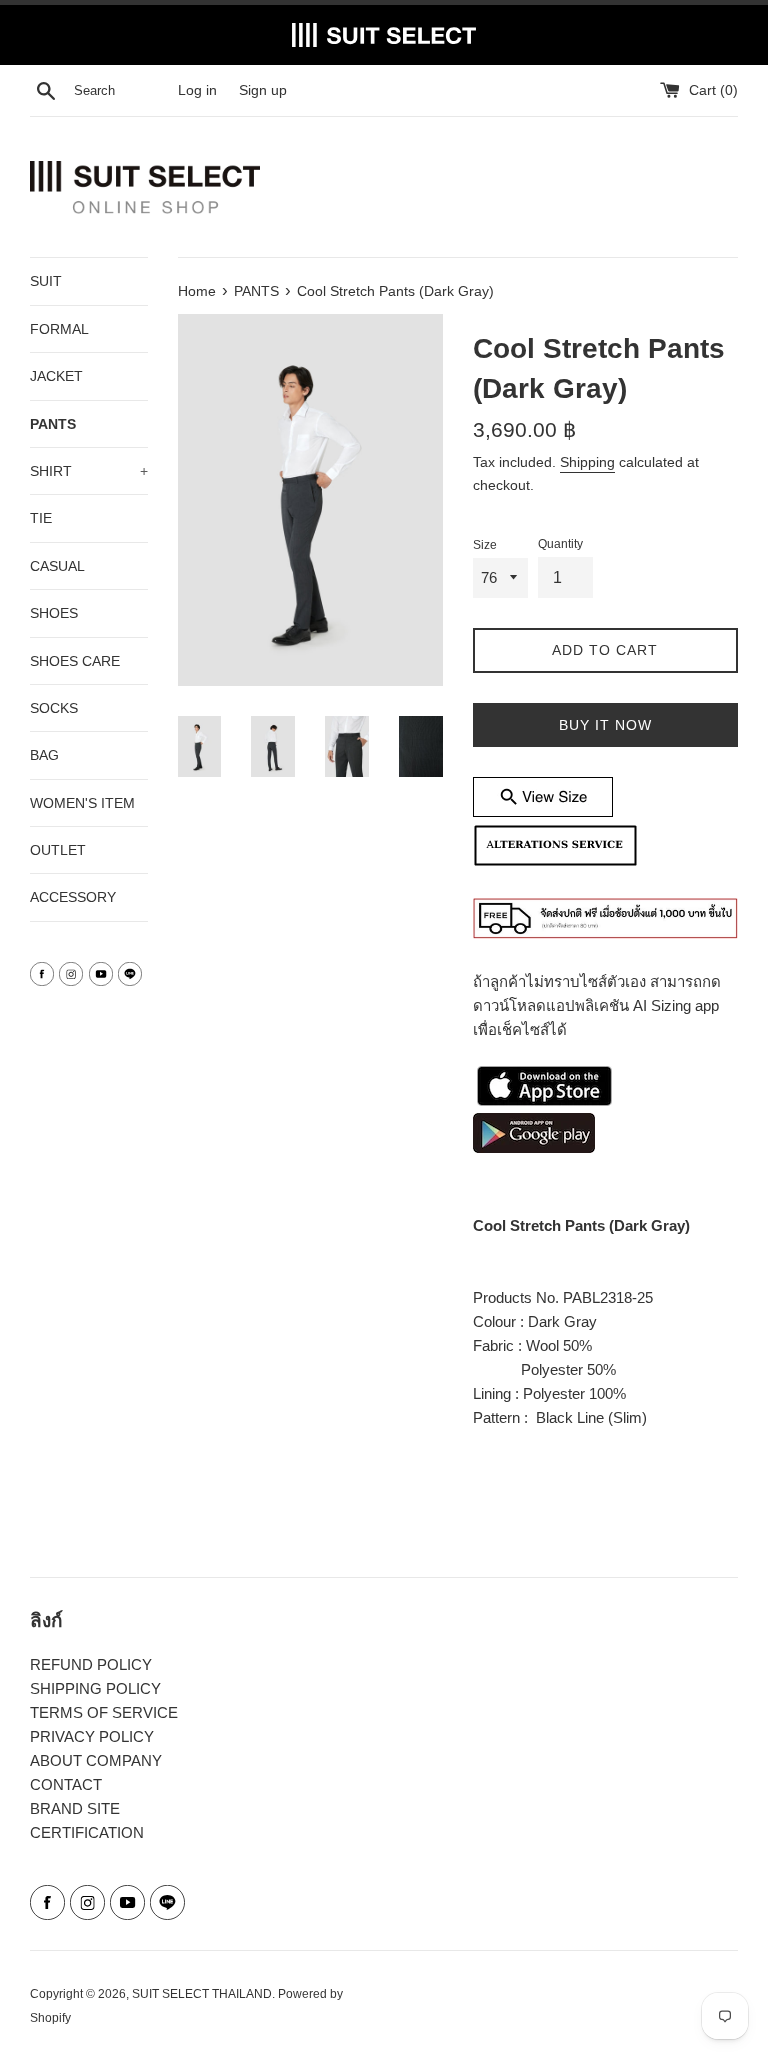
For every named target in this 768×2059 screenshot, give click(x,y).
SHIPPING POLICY (95, 1688)
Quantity (560, 544)
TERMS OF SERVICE (104, 1712)
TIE (41, 518)
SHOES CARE (75, 661)
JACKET (56, 376)
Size (485, 545)
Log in (197, 90)
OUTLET (58, 850)
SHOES (54, 613)
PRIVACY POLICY (92, 1736)
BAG (44, 755)
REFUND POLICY (91, 1664)
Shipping (587, 462)
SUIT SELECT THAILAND (202, 1994)
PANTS (53, 424)
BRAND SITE (75, 1808)
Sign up (263, 90)
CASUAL (57, 566)
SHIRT (89, 471)
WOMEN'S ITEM (82, 803)
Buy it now (605, 725)
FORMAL (59, 329)
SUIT (46, 281)
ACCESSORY (73, 897)
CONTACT (66, 1784)
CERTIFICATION (87, 1832)
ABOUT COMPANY (96, 1760)
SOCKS (54, 708)
